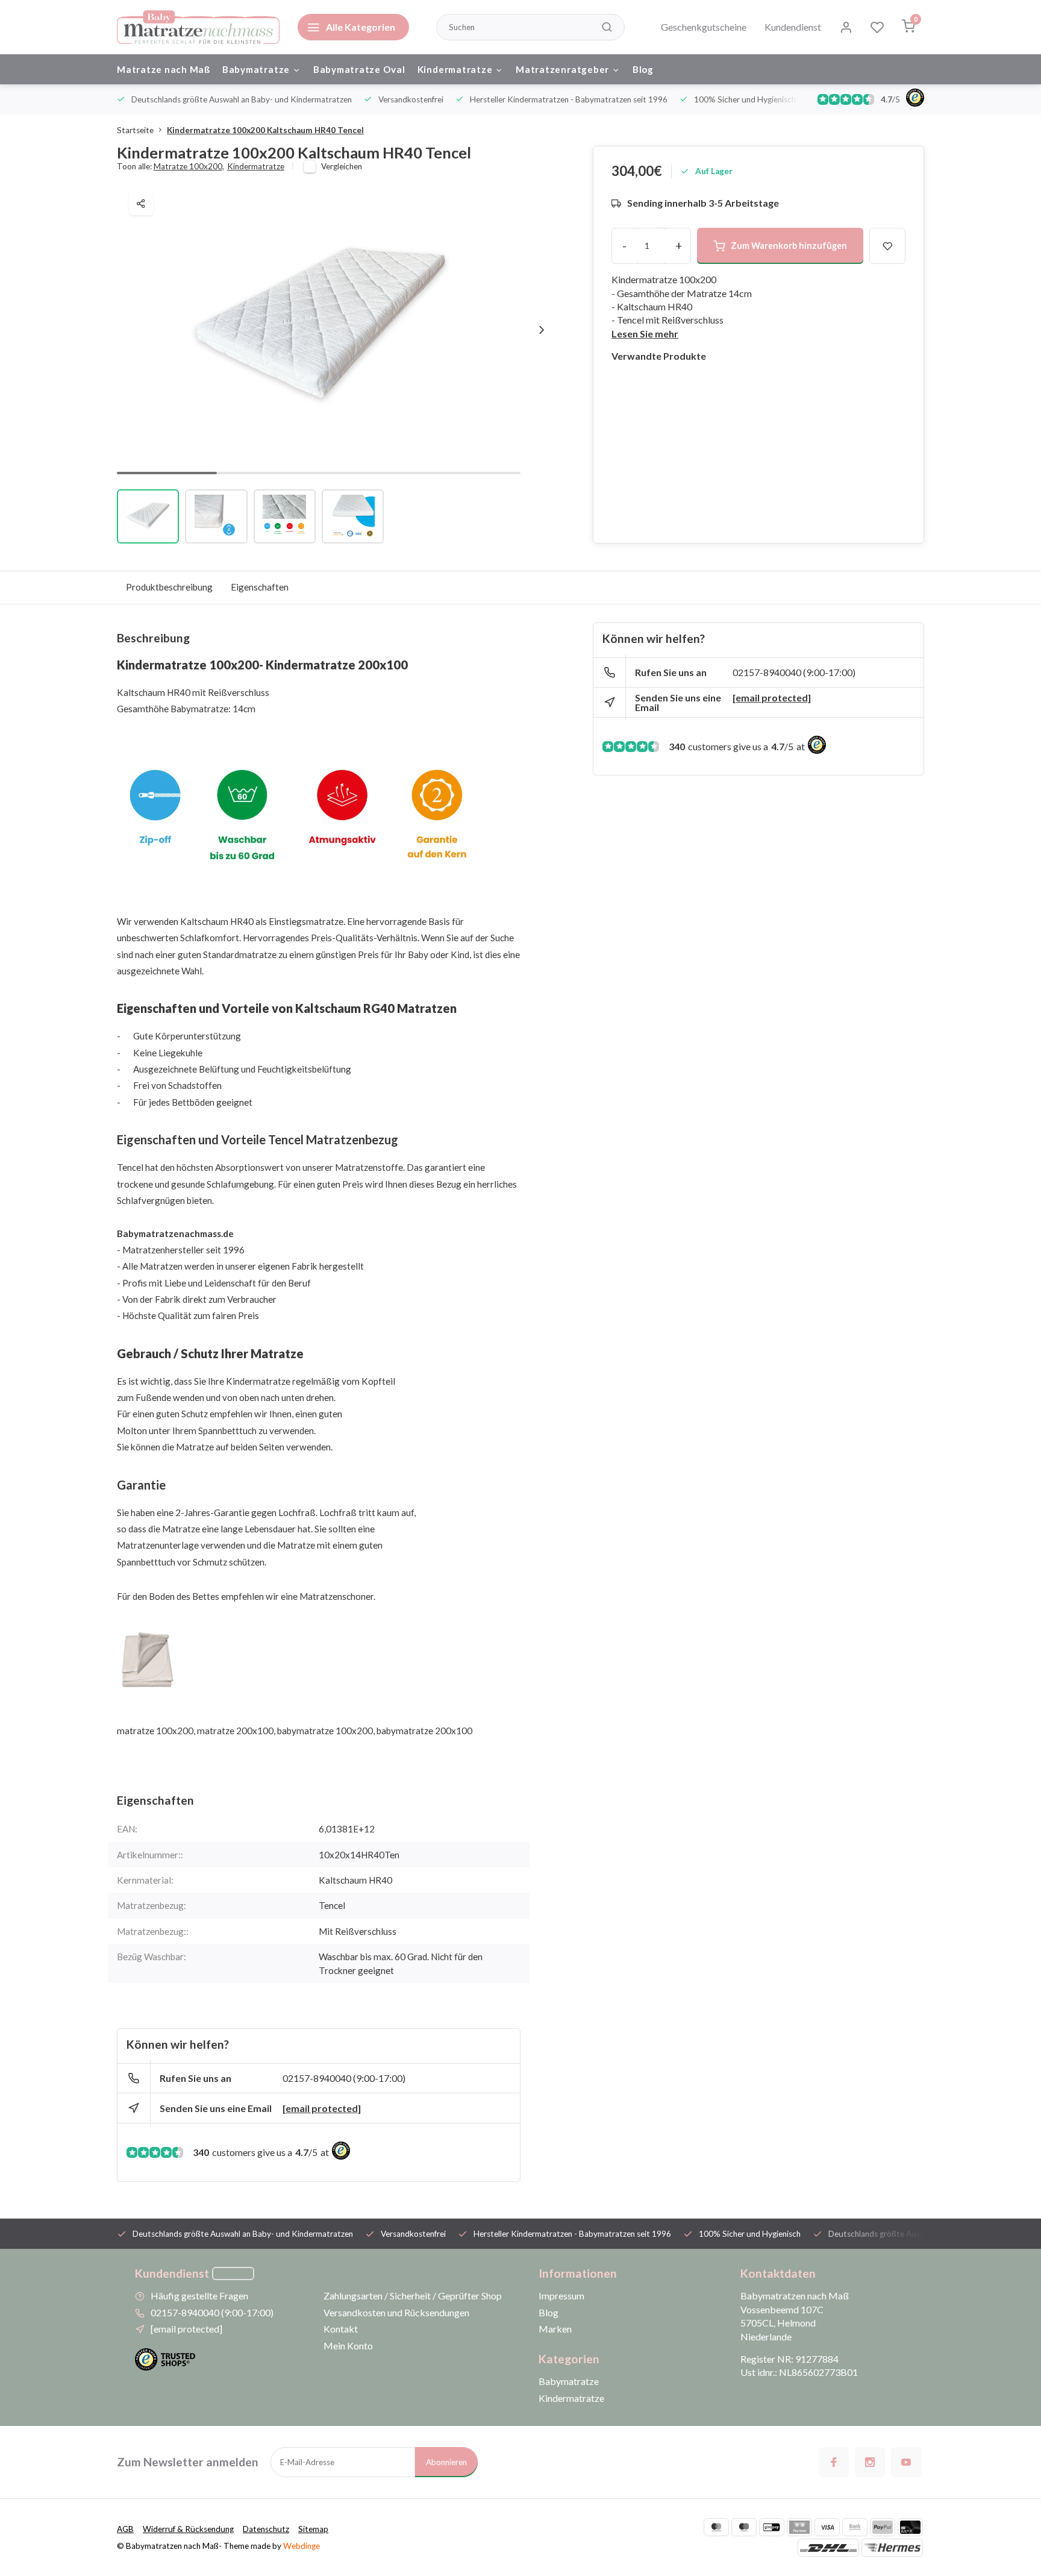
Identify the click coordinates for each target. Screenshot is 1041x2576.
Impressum (561, 2296)
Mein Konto (348, 2346)
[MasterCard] (716, 2527)
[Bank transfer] (855, 2527)
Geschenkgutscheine (704, 27)
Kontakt (341, 2329)
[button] (542, 330)
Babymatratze (256, 69)
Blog (643, 69)
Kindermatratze (455, 69)
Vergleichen (342, 166)
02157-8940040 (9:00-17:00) (344, 2078)
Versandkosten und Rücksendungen (396, 2312)
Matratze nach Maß (164, 69)
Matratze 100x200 (189, 166)
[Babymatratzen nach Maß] (198, 27)
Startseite (135, 130)
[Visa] (827, 2527)
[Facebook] (834, 2462)
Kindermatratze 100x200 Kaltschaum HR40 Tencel (265, 130)
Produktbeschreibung (169, 587)
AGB (125, 2529)
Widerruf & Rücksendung (188, 2529)
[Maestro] (744, 2527)
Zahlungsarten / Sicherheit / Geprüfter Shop (413, 2296)
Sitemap (313, 2529)
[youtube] (906, 2462)
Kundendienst (793, 27)
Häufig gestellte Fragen (199, 2296)
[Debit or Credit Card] (910, 2527)
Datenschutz (266, 2529)
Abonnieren (446, 2462)
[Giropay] (772, 2527)
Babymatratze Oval (359, 69)
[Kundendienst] (233, 2274)
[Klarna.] (799, 2527)
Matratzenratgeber (562, 69)
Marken (555, 2329)
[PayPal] (883, 2527)
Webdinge (302, 2546)
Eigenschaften (260, 587)
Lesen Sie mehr (645, 334)
